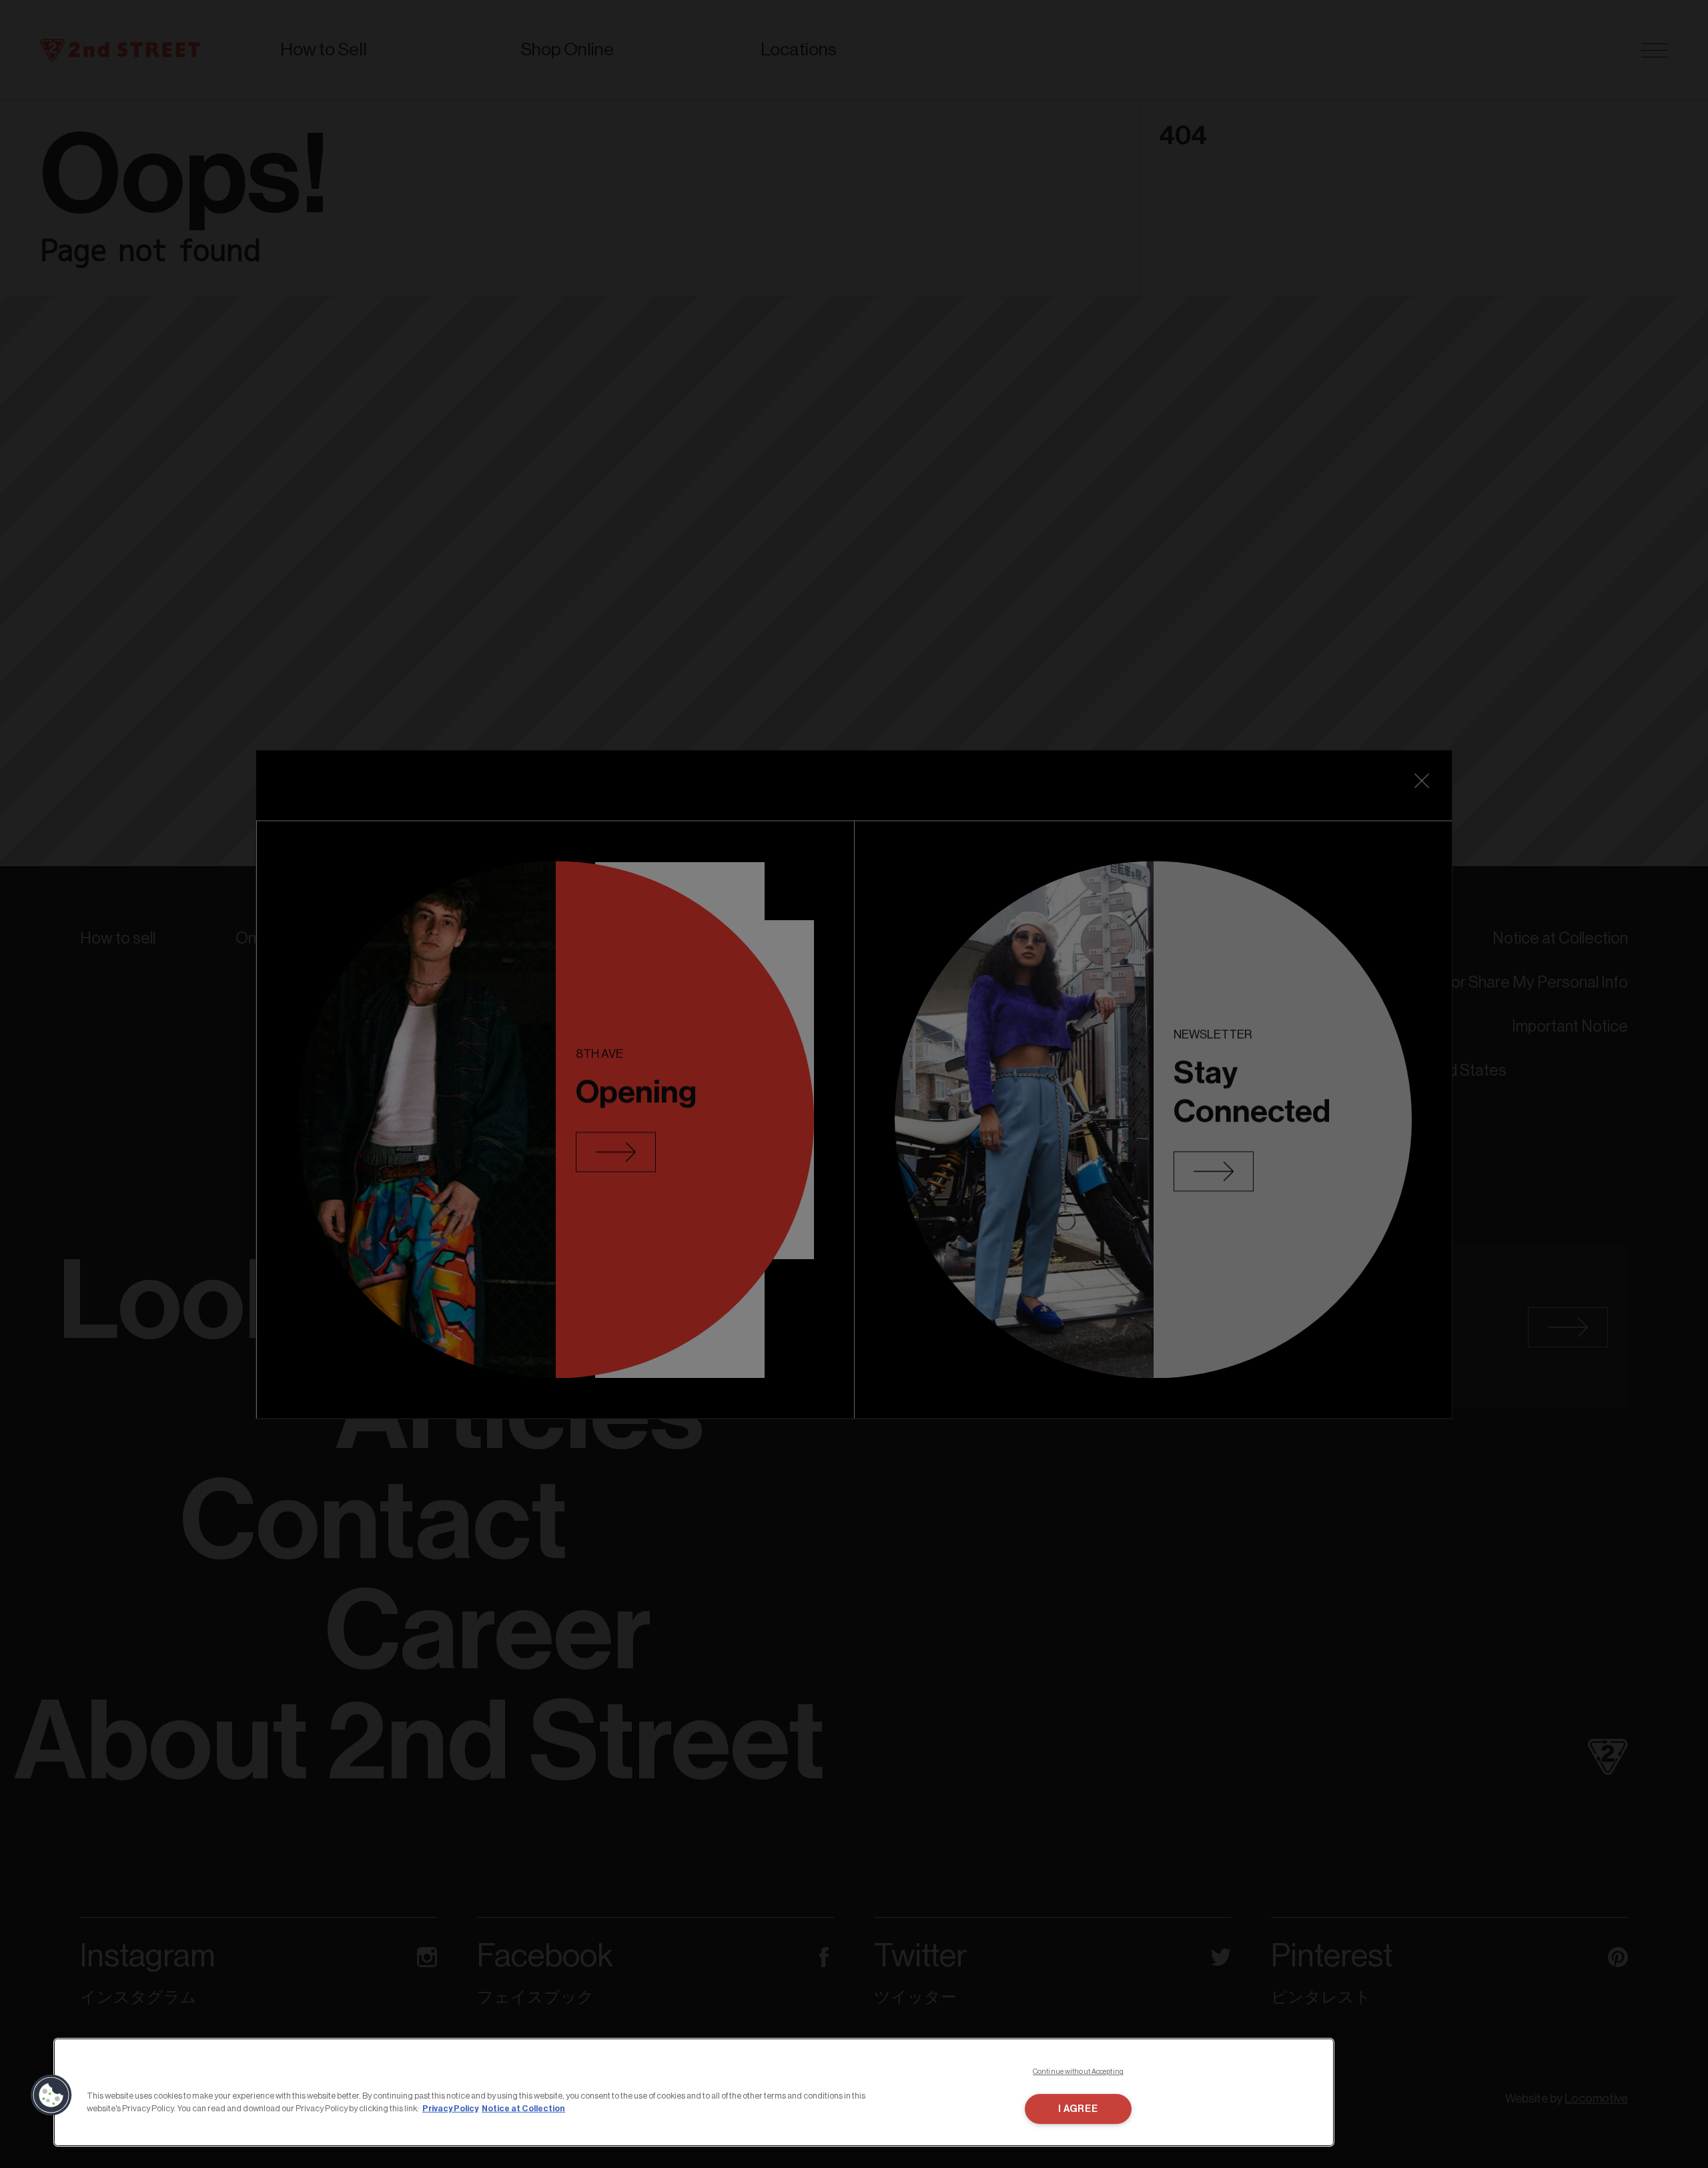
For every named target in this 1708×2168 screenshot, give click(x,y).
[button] (51, 2095)
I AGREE (1078, 2109)
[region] (694, 2092)
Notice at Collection (523, 2108)
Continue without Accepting (1078, 2072)
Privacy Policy (450, 2108)
